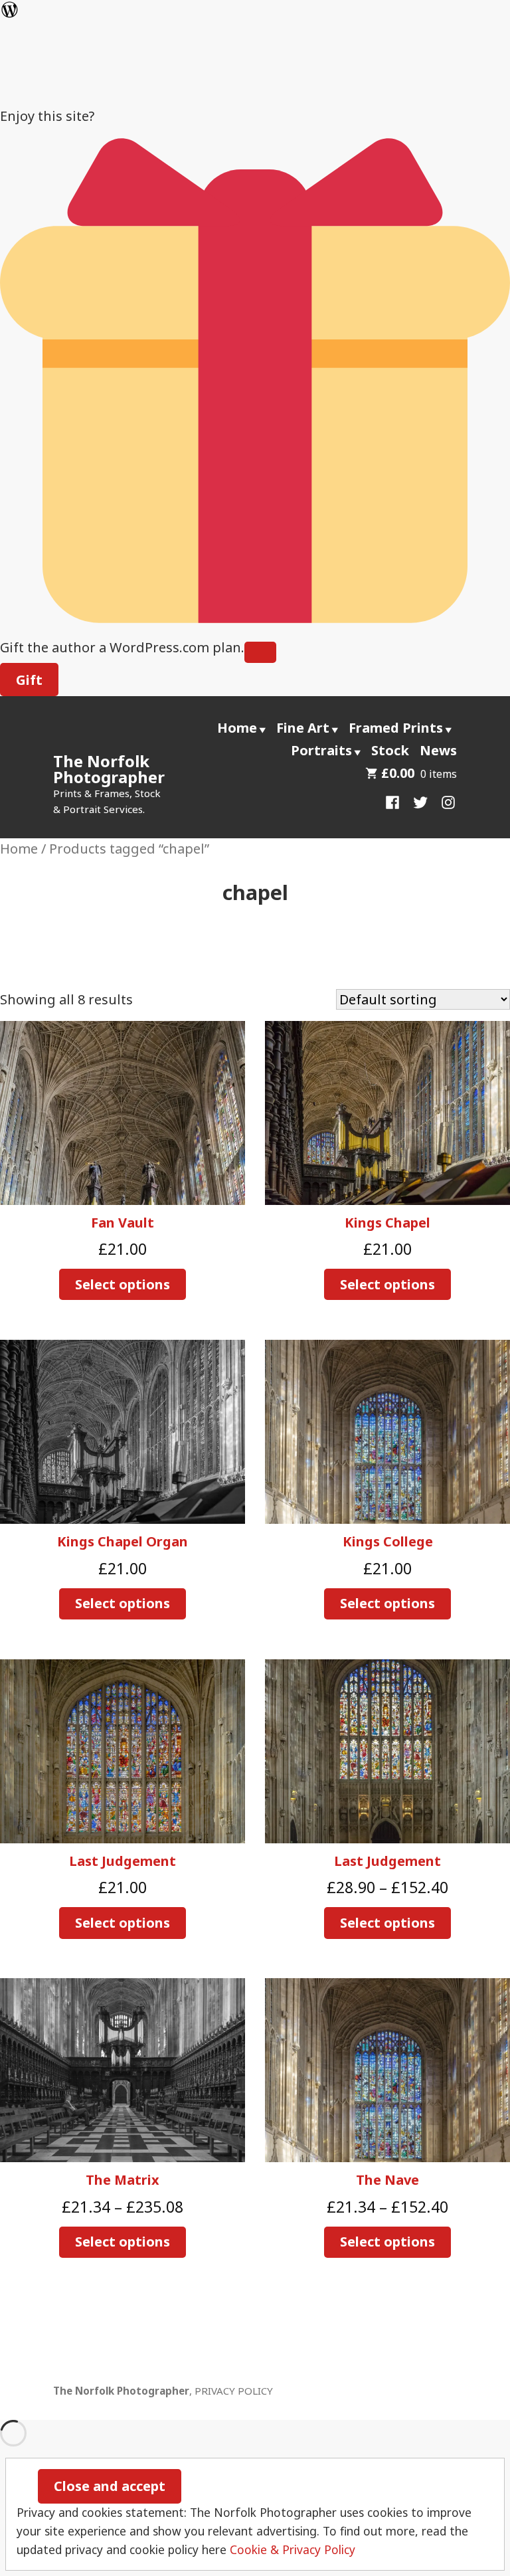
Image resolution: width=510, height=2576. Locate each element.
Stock (390, 750)
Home (237, 728)
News (438, 750)
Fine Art (303, 728)
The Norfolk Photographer (109, 769)
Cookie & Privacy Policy (293, 2549)
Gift (29, 680)
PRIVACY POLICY (234, 2391)
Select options (123, 1284)
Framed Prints (396, 728)
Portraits (321, 750)
